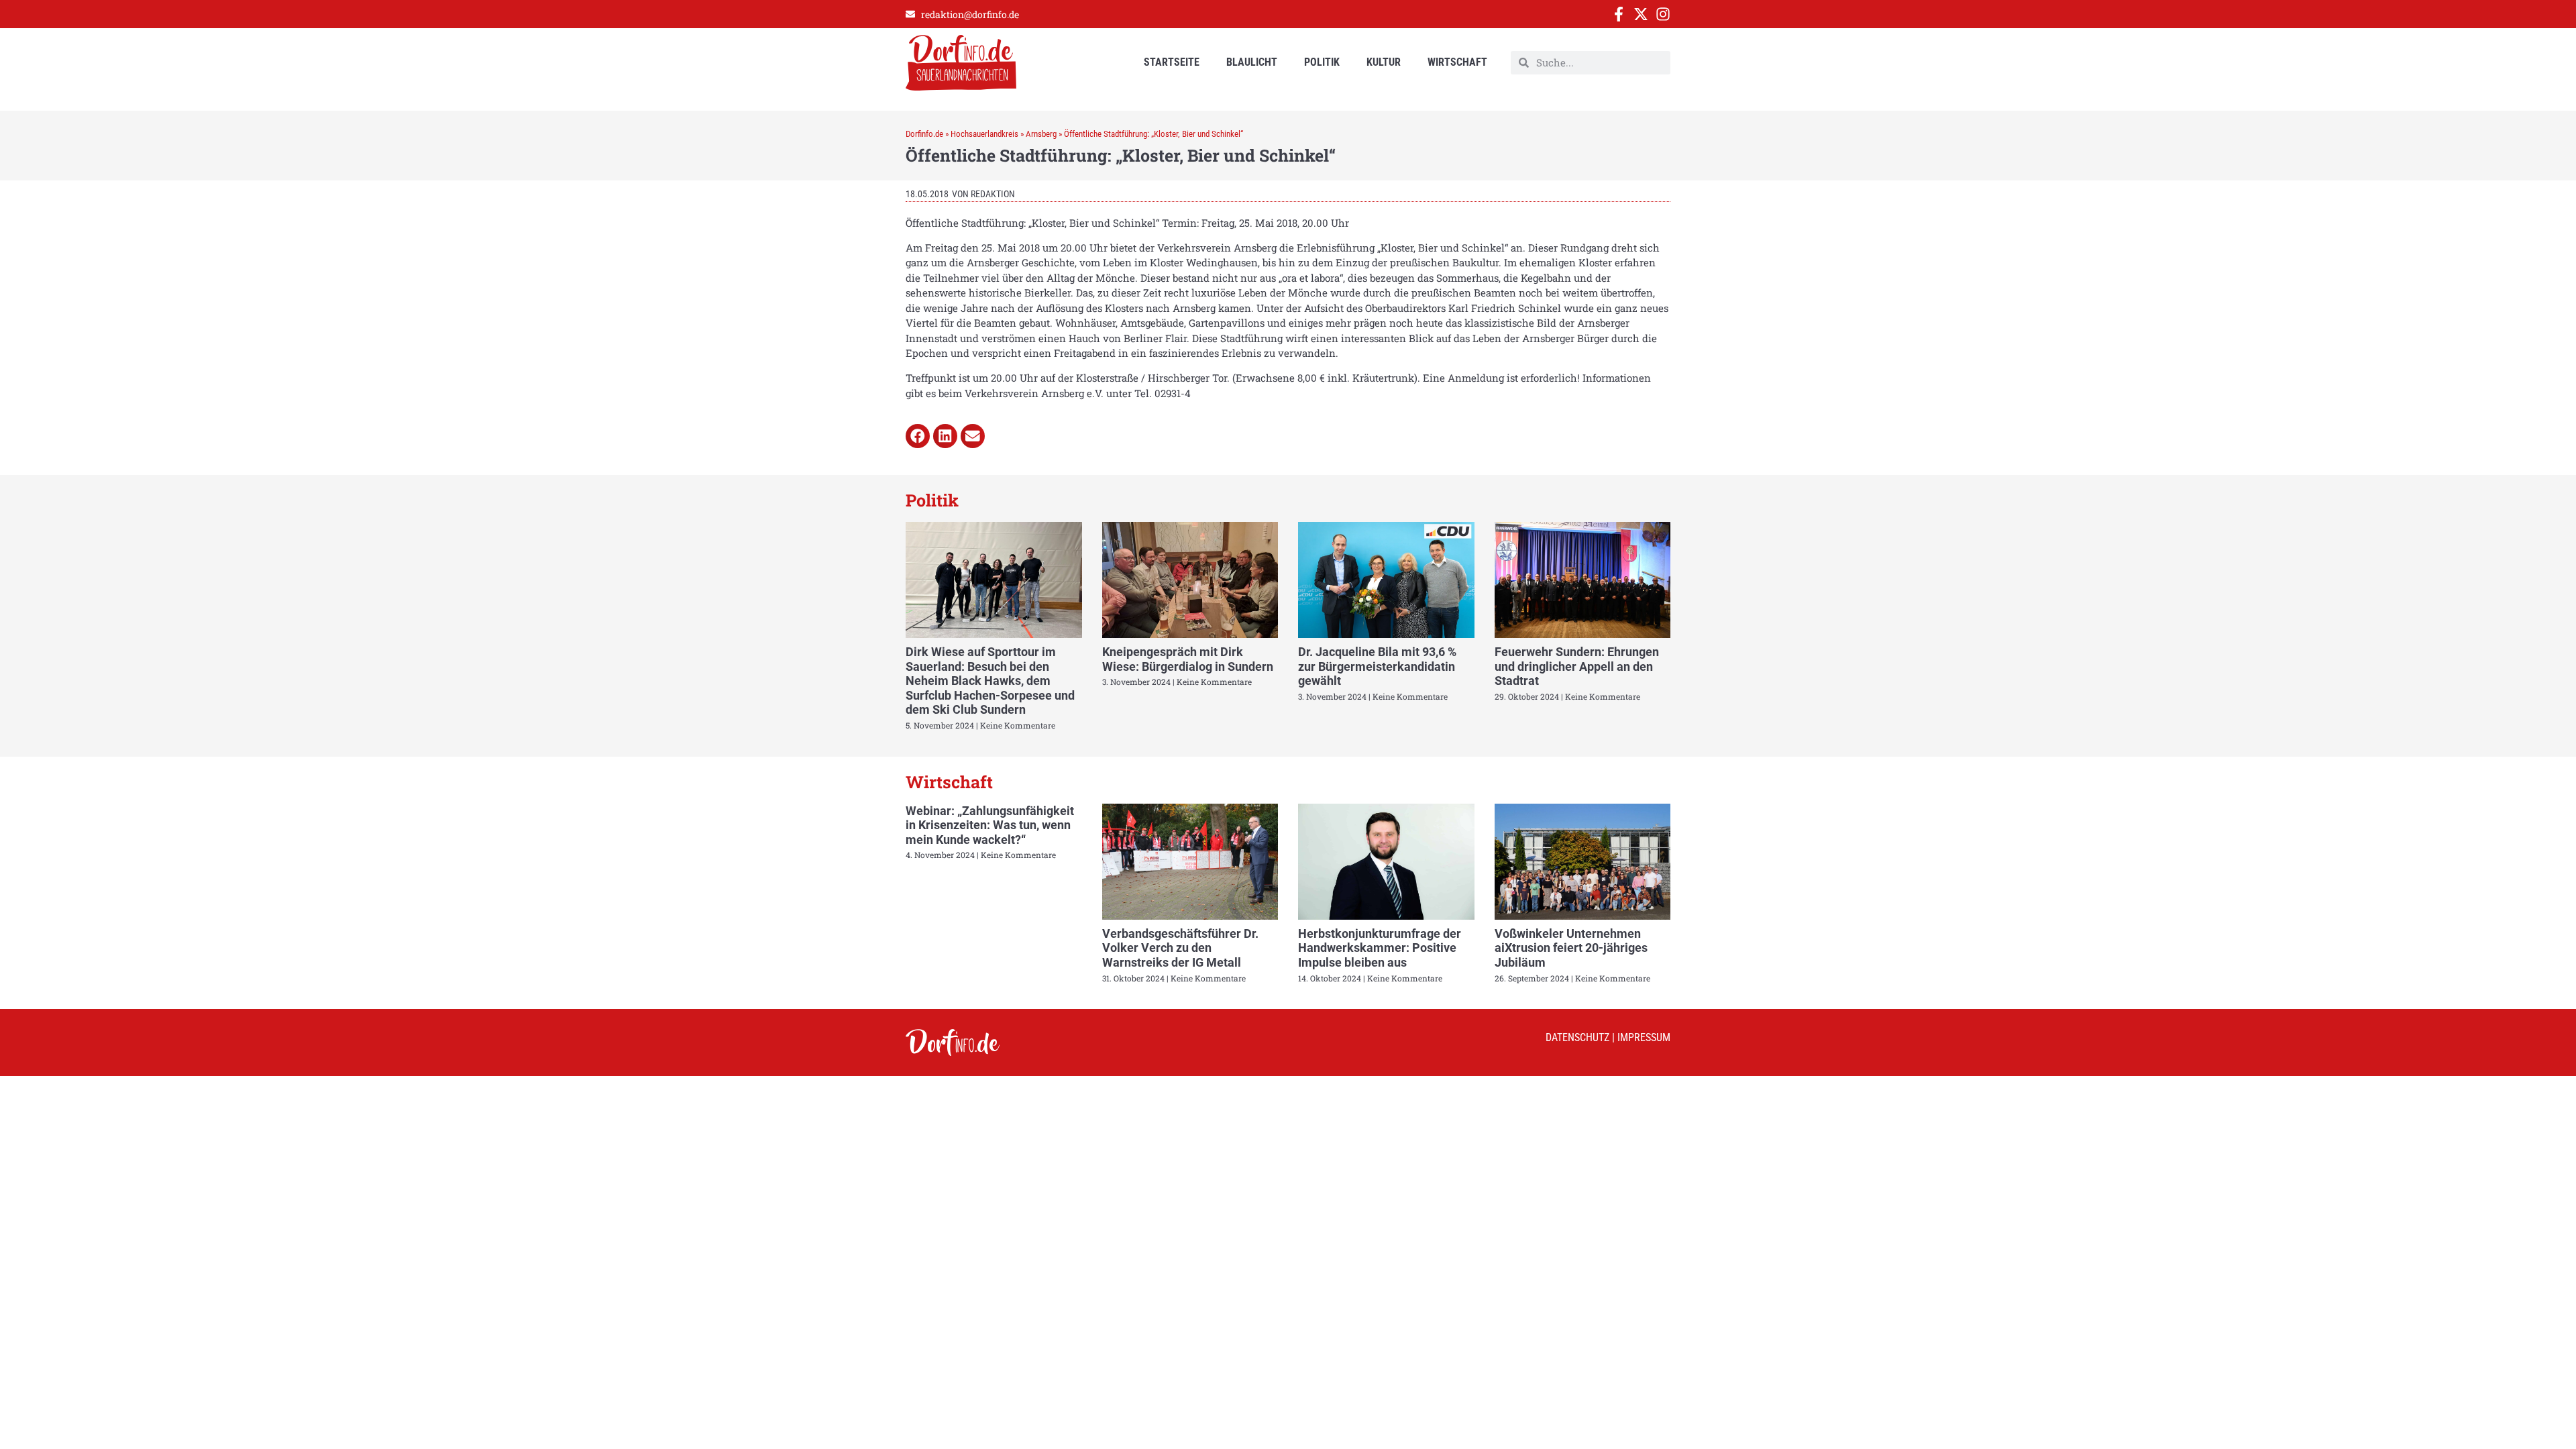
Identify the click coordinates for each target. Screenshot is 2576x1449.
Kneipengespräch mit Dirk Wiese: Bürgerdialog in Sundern (1188, 659)
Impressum (1644, 1037)
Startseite (1172, 62)
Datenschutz (1577, 1037)
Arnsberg (1041, 134)
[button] (918, 436)
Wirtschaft (1457, 62)
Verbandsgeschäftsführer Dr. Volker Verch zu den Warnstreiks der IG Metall (1180, 948)
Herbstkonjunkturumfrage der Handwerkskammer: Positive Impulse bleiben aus (1380, 948)
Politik (1322, 62)
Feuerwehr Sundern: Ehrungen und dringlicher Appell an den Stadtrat (1577, 666)
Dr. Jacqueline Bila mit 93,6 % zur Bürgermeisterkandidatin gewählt (1377, 666)
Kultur (1384, 62)
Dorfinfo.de (924, 134)
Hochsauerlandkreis (984, 134)
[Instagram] (1663, 14)
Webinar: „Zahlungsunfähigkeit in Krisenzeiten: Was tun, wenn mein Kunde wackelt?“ (990, 825)
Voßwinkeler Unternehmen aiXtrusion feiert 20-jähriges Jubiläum (1571, 948)
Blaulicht (1252, 62)
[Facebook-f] (1619, 14)
